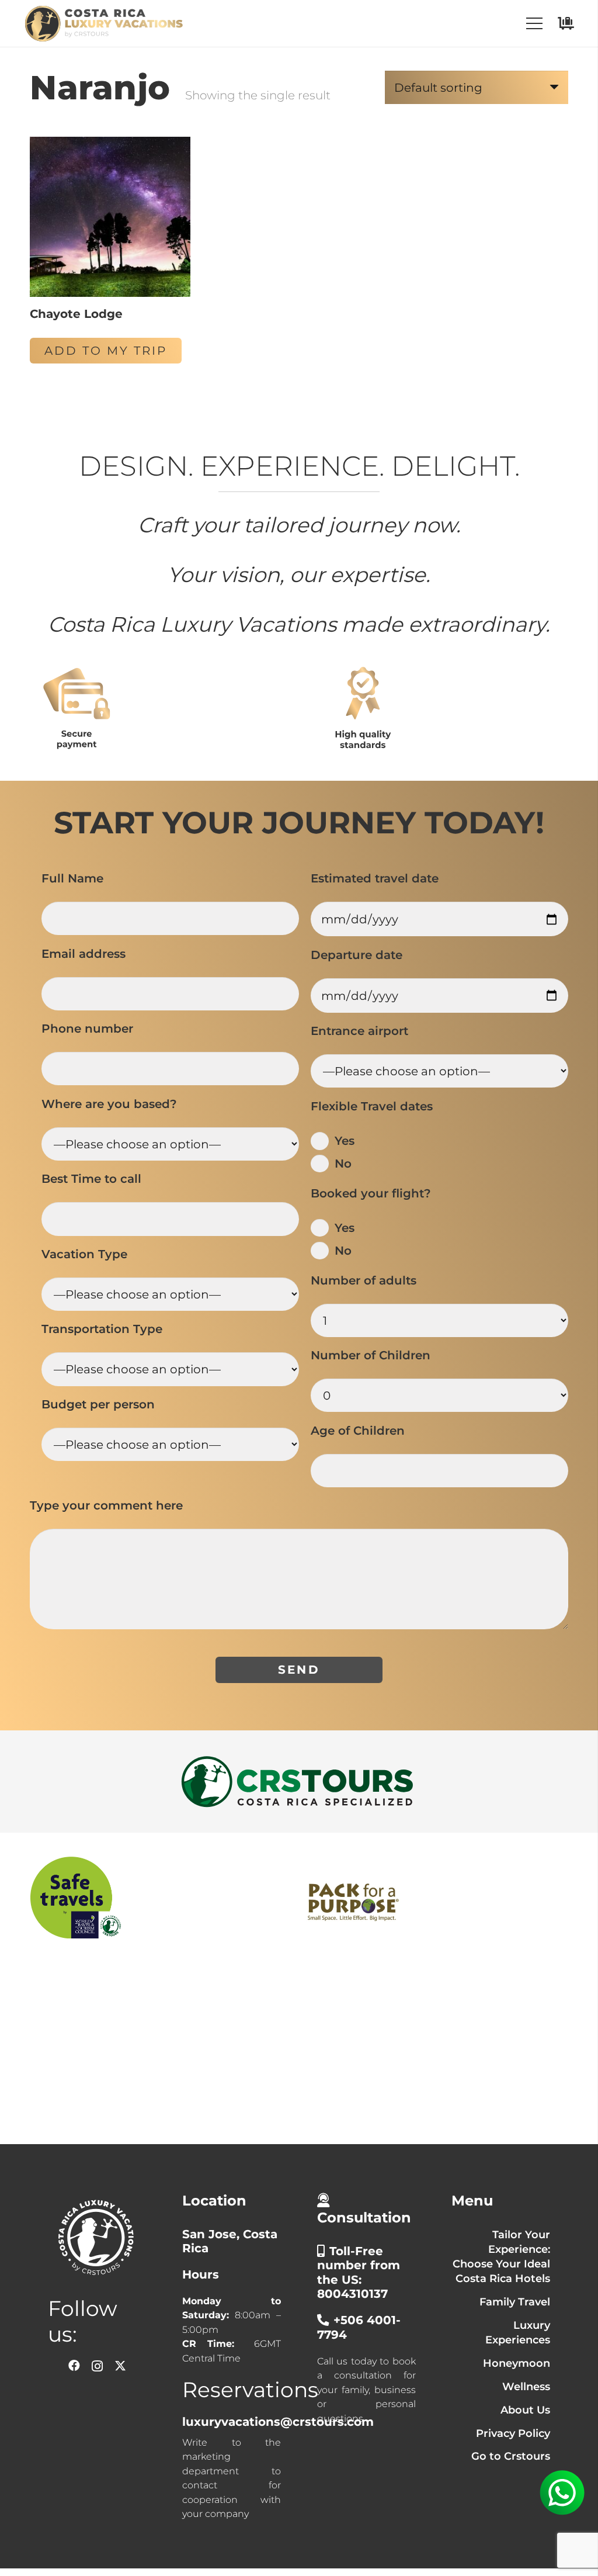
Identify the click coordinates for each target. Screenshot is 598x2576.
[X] (120, 2366)
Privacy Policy (513, 2433)
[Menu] (534, 23)
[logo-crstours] (299, 1782)
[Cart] (566, 23)
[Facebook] (74, 2366)
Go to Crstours (511, 2456)
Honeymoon (517, 2363)
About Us (525, 2410)
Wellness (526, 2386)
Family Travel (515, 2302)
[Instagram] (97, 2366)
